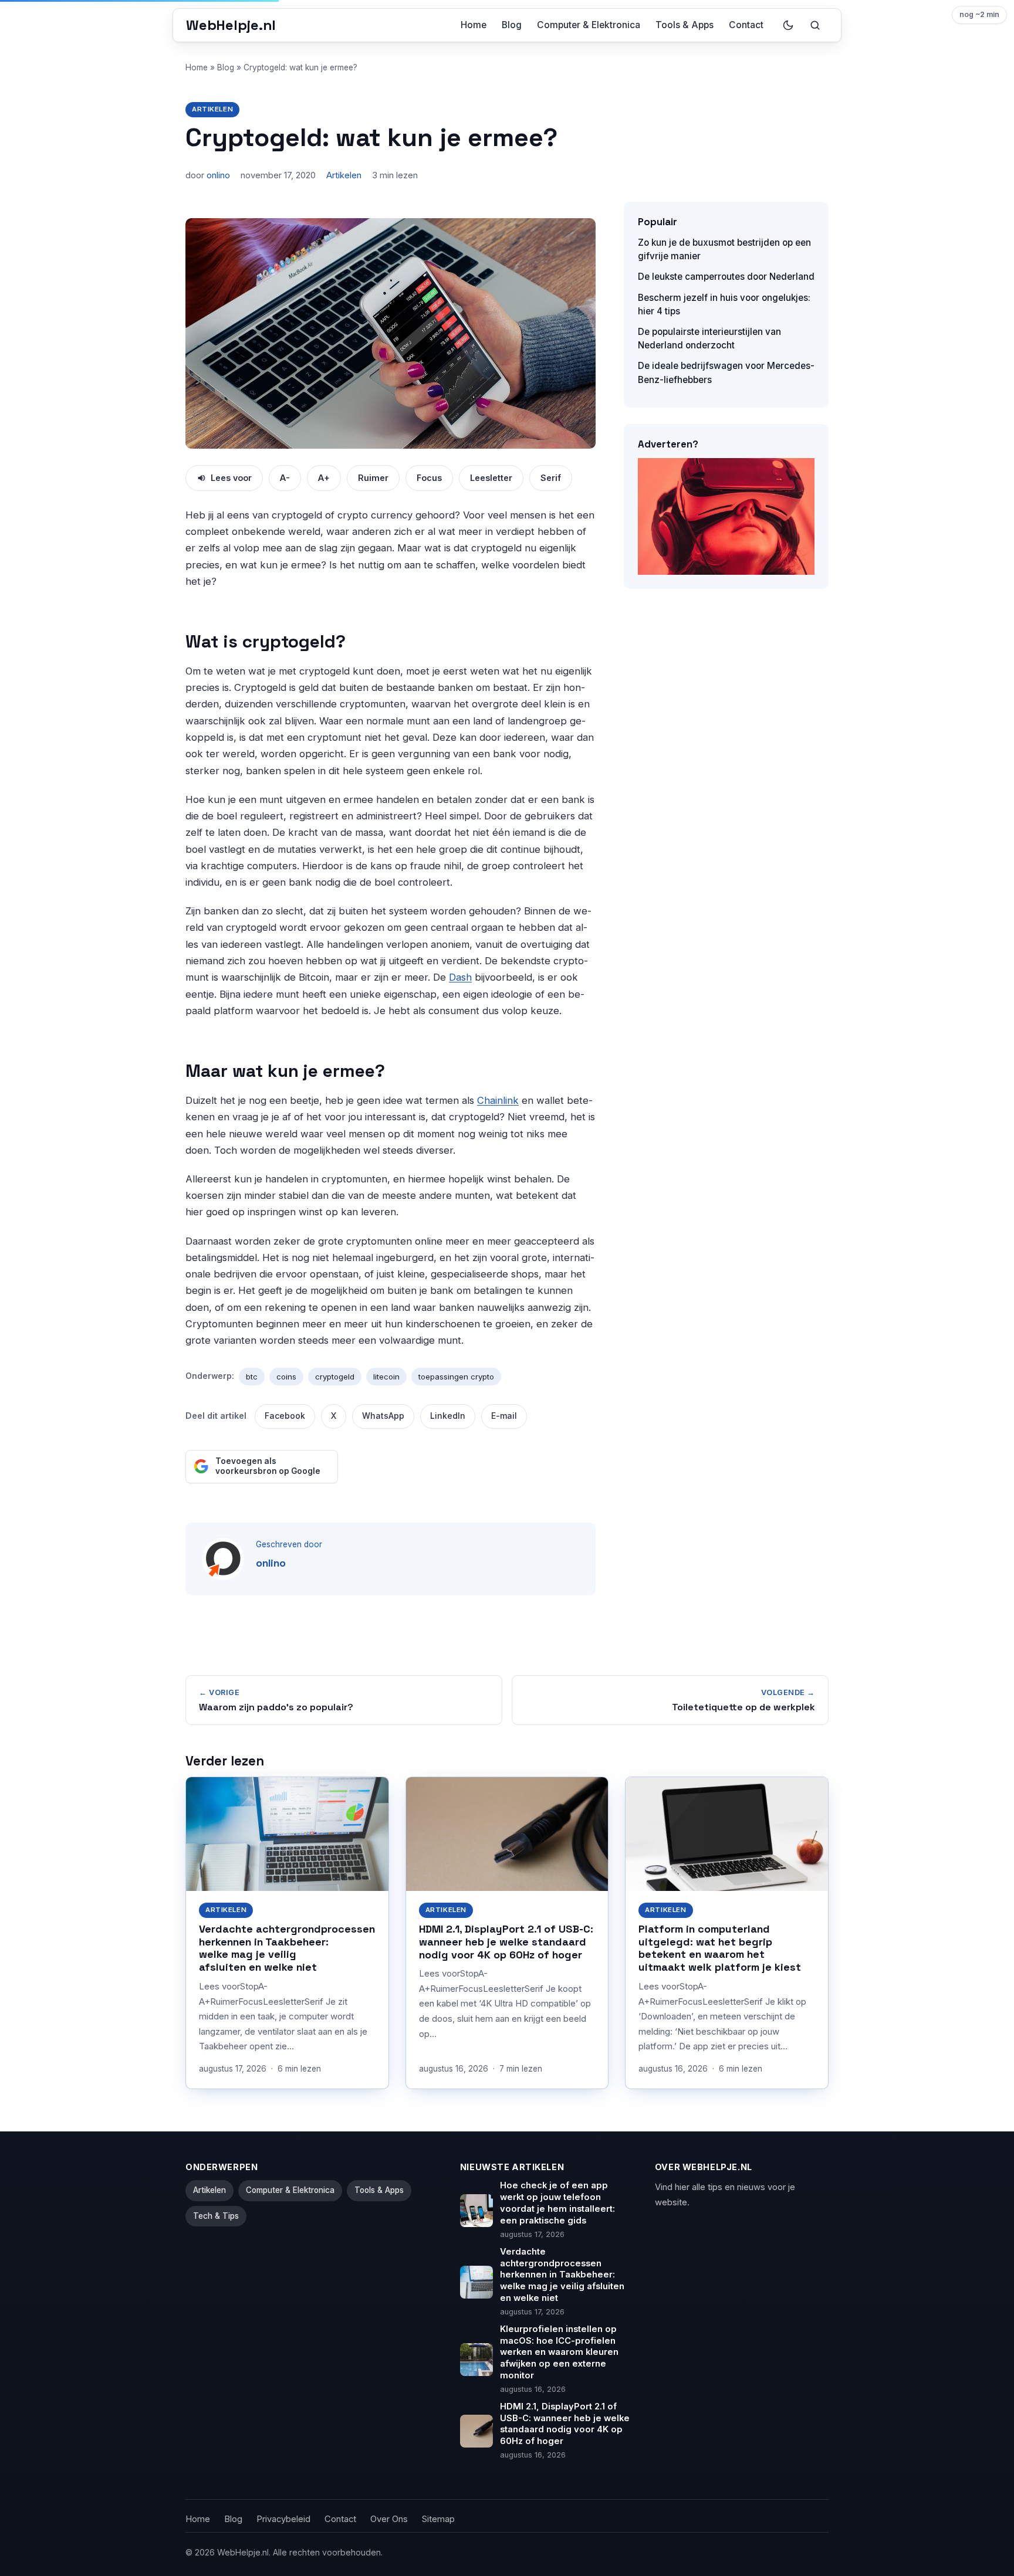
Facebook (285, 1416)
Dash (460, 977)
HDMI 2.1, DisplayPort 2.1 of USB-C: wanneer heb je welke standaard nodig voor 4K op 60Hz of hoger (506, 1942)
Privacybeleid (283, 2519)
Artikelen (212, 109)
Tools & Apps (685, 25)
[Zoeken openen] (815, 25)
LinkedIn (448, 1416)
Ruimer (373, 478)
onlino (218, 175)
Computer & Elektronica (589, 25)
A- (285, 478)
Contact (746, 25)
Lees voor (231, 478)
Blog (512, 25)
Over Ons (389, 2519)
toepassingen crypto (456, 1377)
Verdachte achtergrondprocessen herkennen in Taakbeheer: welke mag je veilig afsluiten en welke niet (287, 1948)
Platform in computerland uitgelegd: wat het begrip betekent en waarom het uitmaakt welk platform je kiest (720, 1948)
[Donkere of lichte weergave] (788, 25)
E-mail (504, 1416)
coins (286, 1377)
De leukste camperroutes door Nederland (726, 277)
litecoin (386, 1377)
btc (252, 1377)
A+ (324, 478)
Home (474, 25)
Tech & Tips (216, 2216)
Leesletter (491, 478)
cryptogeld (335, 1377)
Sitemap (438, 2519)
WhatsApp (383, 1416)
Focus (429, 478)
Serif (551, 478)
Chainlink (498, 1100)
